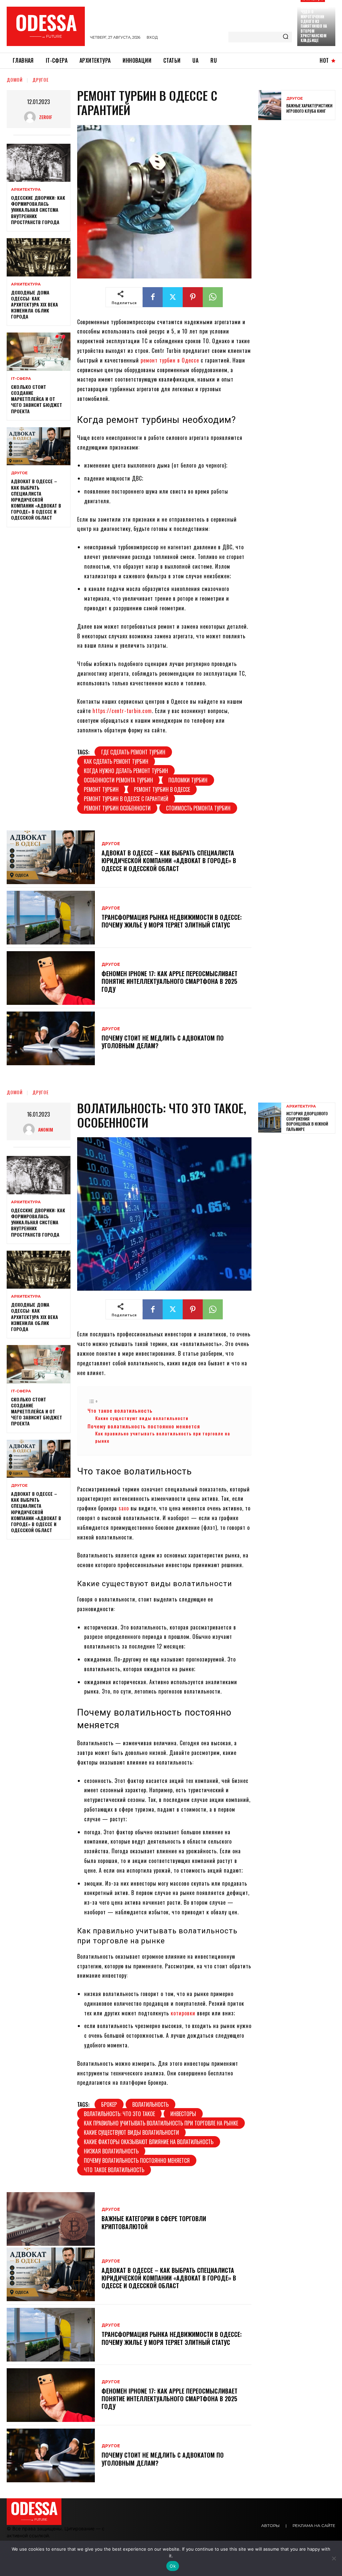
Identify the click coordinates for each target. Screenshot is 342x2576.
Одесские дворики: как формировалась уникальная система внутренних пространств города (38, 210)
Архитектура (26, 190)
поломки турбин (188, 780)
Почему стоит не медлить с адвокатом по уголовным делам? (163, 1042)
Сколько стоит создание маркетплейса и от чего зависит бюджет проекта (37, 399)
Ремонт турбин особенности (117, 808)
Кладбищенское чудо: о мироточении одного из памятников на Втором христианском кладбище (314, 24)
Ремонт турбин (101, 789)
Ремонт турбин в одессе (162, 789)
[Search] (286, 37)
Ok (173, 2566)
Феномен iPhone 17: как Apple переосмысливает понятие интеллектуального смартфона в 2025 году (169, 981)
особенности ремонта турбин (118, 780)
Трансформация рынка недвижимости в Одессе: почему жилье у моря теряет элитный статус (172, 921)
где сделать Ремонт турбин (133, 752)
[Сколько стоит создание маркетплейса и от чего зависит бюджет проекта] (39, 352)
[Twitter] (173, 297)
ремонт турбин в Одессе (170, 360)
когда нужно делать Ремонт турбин (126, 771)
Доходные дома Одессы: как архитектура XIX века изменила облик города (35, 304)
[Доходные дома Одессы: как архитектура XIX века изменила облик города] (39, 257)
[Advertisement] (300, 230)
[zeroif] (32, 117)
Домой (15, 80)
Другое (41, 80)
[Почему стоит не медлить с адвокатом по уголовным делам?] (51, 1038)
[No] (334, 2558)
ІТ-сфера (21, 379)
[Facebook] (153, 297)
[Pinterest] (193, 297)
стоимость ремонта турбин (198, 808)
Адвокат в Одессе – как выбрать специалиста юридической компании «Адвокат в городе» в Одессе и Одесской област (36, 499)
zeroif (46, 117)
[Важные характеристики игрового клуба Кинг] (270, 105)
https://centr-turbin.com (122, 711)
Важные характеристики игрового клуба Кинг (309, 108)
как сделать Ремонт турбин (116, 761)
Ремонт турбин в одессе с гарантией (126, 799)
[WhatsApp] (213, 297)
